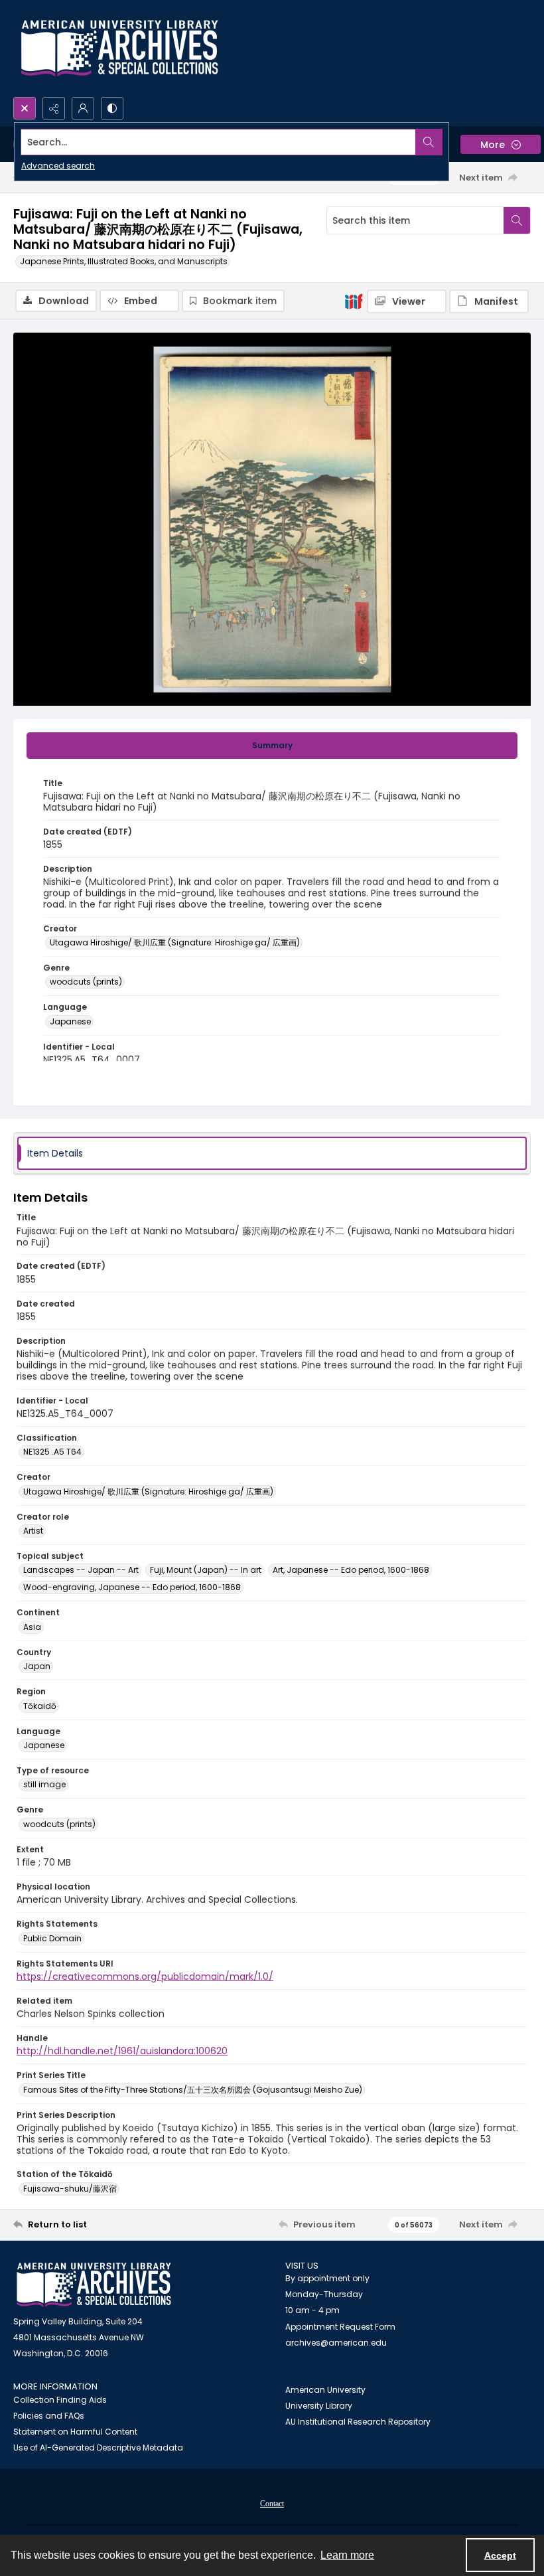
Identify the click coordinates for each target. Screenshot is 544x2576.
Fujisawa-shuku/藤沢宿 (70, 2189)
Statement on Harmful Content (75, 2432)
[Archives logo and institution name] (119, 48)
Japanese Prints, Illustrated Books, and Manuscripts (124, 261)
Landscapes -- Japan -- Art (81, 1570)
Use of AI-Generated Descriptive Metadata (98, 2448)
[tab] (272, 746)
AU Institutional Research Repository (358, 2422)
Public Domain (52, 1938)
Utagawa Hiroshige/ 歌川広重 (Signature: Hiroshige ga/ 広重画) (175, 942)
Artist (33, 1531)
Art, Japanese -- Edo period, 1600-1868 (351, 1570)
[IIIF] (354, 301)
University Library (319, 2406)
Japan (37, 1666)
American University (325, 2390)
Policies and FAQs (49, 2416)
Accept (500, 2555)
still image (44, 1784)
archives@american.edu (336, 2343)
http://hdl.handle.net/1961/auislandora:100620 (122, 2051)
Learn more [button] (347, 2555)
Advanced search (58, 166)
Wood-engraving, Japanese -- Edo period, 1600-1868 (132, 1587)
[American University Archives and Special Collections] (94, 2285)
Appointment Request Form (340, 2327)
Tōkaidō (40, 1706)
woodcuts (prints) (86, 982)
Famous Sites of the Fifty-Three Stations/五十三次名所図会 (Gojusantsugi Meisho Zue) (193, 2090)
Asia (32, 1627)
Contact (272, 2504)
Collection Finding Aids (60, 2400)
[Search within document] (517, 220)
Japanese (70, 1021)
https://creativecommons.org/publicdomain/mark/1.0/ (145, 1976)
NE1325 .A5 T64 (52, 1452)
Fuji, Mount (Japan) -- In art (206, 1570)
